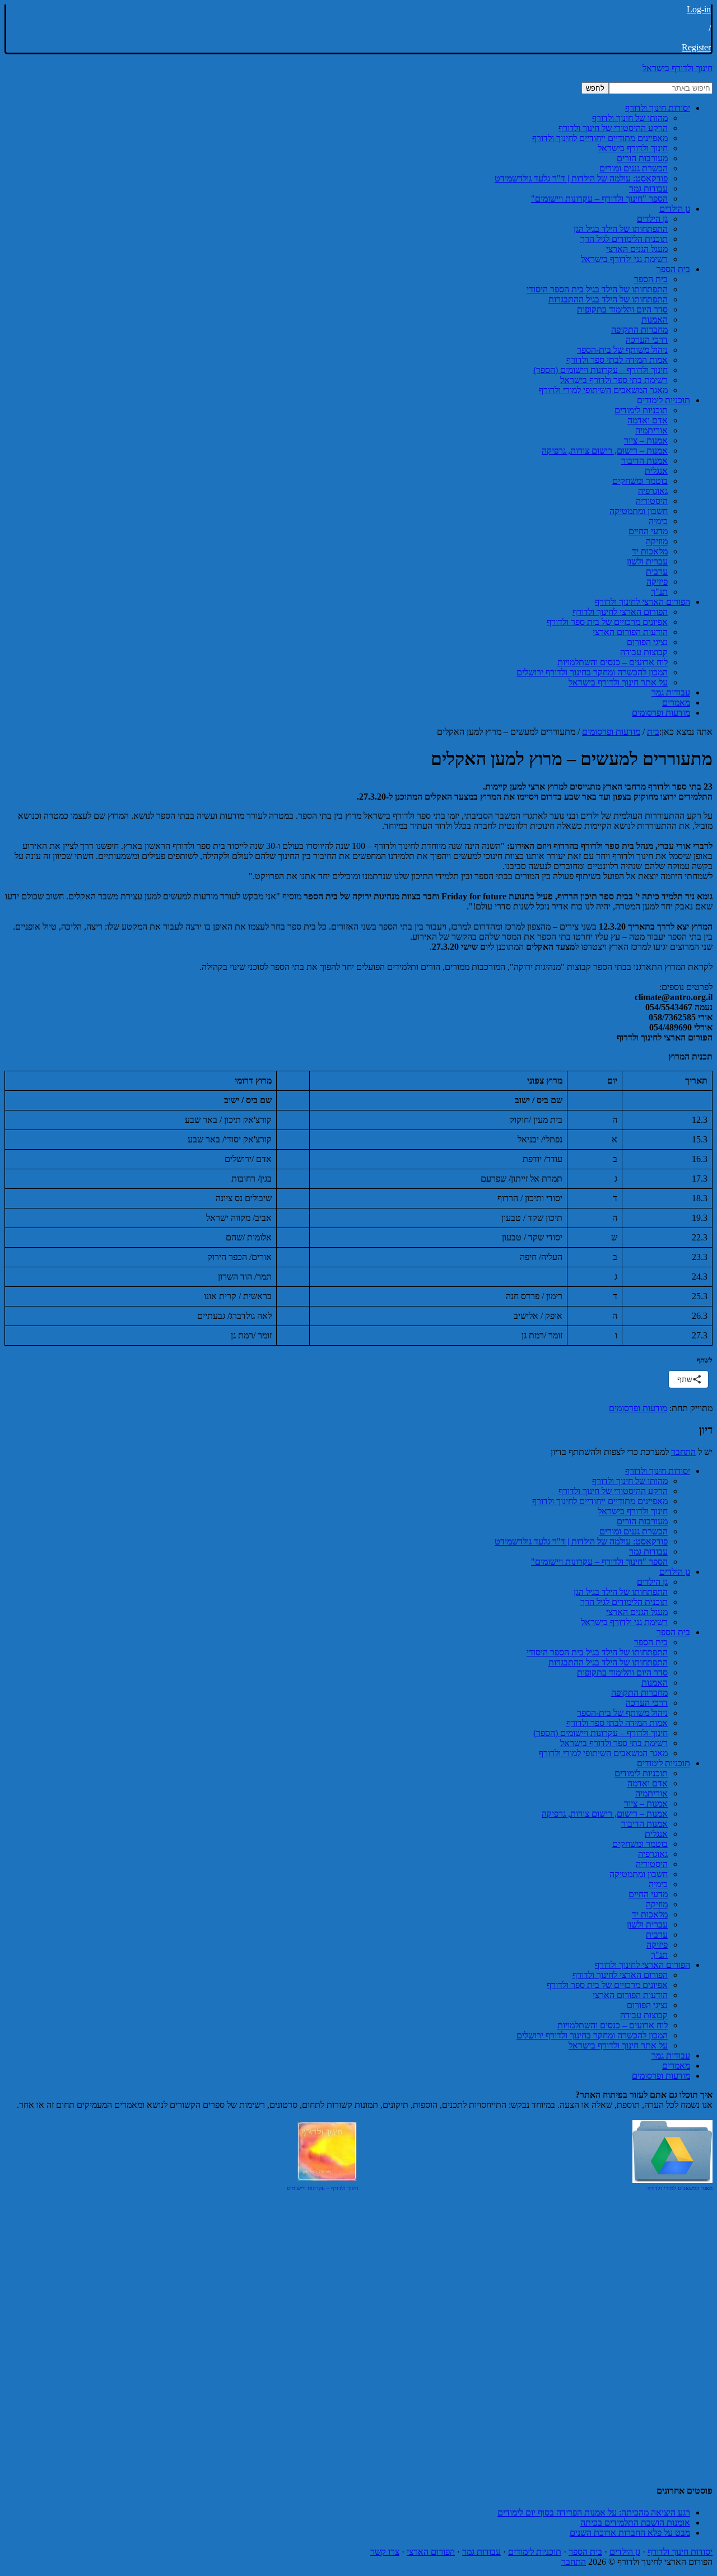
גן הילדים (675, 1572)
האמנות (655, 1683)
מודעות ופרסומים (638, 1408)
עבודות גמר (648, 1551)
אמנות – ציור (646, 1803)
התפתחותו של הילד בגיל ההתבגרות (608, 1662)
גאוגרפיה (653, 1854)
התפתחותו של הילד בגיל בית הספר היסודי (597, 1652)
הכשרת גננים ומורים (634, 1531)
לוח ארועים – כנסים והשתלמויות (613, 2025)
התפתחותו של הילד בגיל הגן (621, 1592)
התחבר (683, 1452)
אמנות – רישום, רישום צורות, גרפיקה (605, 1814)
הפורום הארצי (431, 2552)
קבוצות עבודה (644, 2015)
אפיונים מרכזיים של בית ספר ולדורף (607, 1985)
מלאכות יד (650, 1914)
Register (696, 47)
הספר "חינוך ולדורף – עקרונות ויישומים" (599, 1562)
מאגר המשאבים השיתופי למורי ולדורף (603, 1753)
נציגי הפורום (647, 2005)
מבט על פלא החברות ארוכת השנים (630, 2533)
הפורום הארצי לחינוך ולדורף (642, 1965)
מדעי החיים (648, 1894)
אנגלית (656, 1834)
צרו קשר (385, 2552)
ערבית (657, 1935)
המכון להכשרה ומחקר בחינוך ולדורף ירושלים (592, 2035)
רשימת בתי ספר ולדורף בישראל (614, 1743)
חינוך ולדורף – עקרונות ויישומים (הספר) (600, 1733)
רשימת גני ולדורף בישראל (624, 1622)
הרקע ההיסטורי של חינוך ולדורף (613, 1491)
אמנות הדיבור (644, 1824)
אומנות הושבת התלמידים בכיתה (635, 2523)
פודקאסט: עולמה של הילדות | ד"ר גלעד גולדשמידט (581, 1541)
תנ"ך (659, 1955)
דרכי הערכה (647, 1703)
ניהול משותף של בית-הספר (622, 1713)
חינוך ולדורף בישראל (678, 68)
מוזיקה (657, 1904)
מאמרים (676, 2066)
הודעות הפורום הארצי (630, 1995)
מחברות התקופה (639, 1693)
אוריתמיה (651, 1793)
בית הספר (673, 1632)
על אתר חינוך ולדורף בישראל (618, 2045)
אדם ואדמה (648, 1783)
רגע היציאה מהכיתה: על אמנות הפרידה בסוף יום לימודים (594, 2512)
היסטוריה (652, 1864)
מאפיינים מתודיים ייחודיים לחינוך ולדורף (600, 1501)
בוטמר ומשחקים (640, 1844)
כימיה (658, 1884)
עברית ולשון (647, 1924)
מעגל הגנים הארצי (637, 1612)
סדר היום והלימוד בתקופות (622, 1672)
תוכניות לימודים (664, 1763)
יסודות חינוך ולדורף (658, 1471)
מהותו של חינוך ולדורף (630, 1481)
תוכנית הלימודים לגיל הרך (624, 1602)
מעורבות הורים (642, 1521)
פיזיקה (657, 1945)
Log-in (699, 9)
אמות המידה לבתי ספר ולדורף (617, 1723)
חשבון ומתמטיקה (639, 1874)
